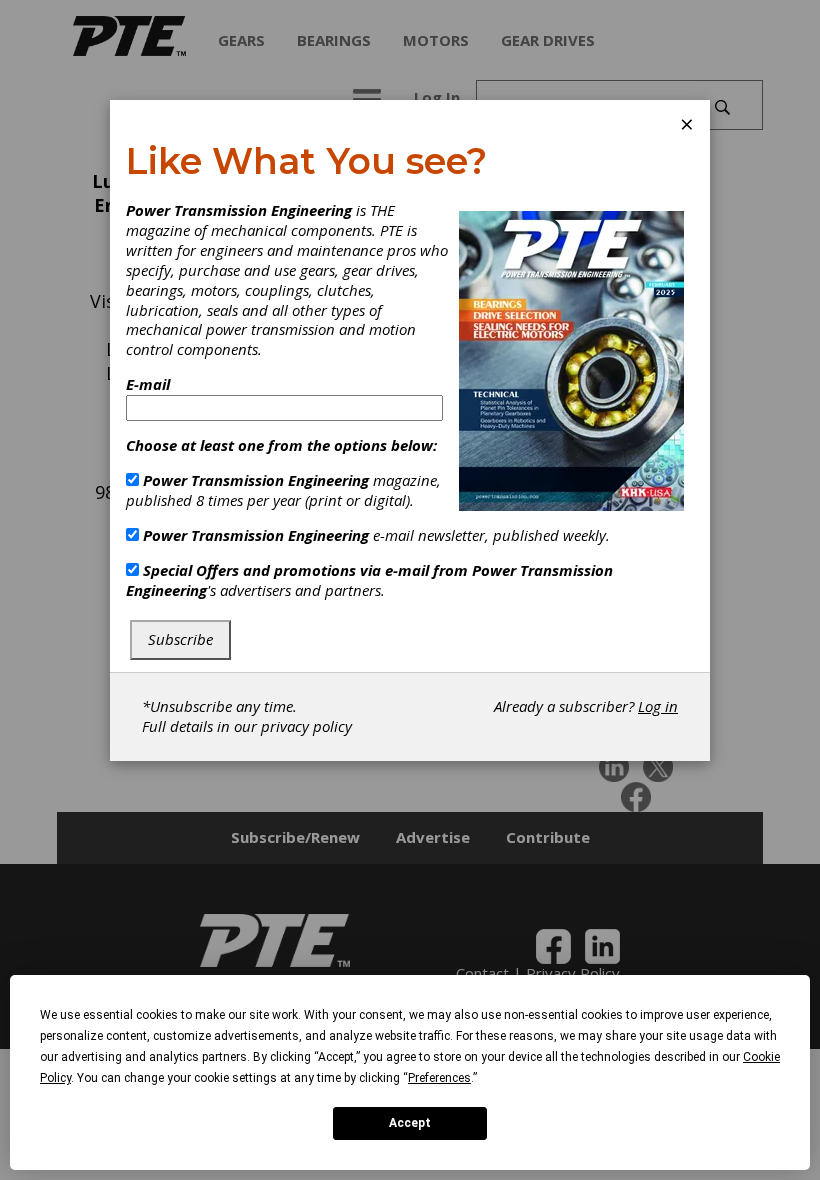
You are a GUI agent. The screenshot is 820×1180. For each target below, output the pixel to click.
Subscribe (180, 639)
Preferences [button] (439, 1078)
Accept (410, 1123)
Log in (658, 706)
